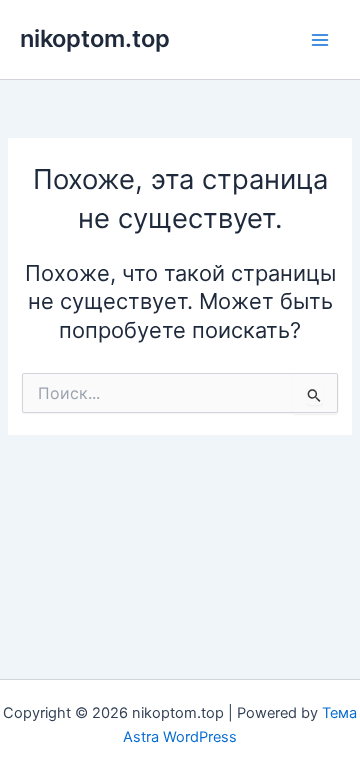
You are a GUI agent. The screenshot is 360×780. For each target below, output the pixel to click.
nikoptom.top (95, 38)
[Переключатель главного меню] (320, 39)
